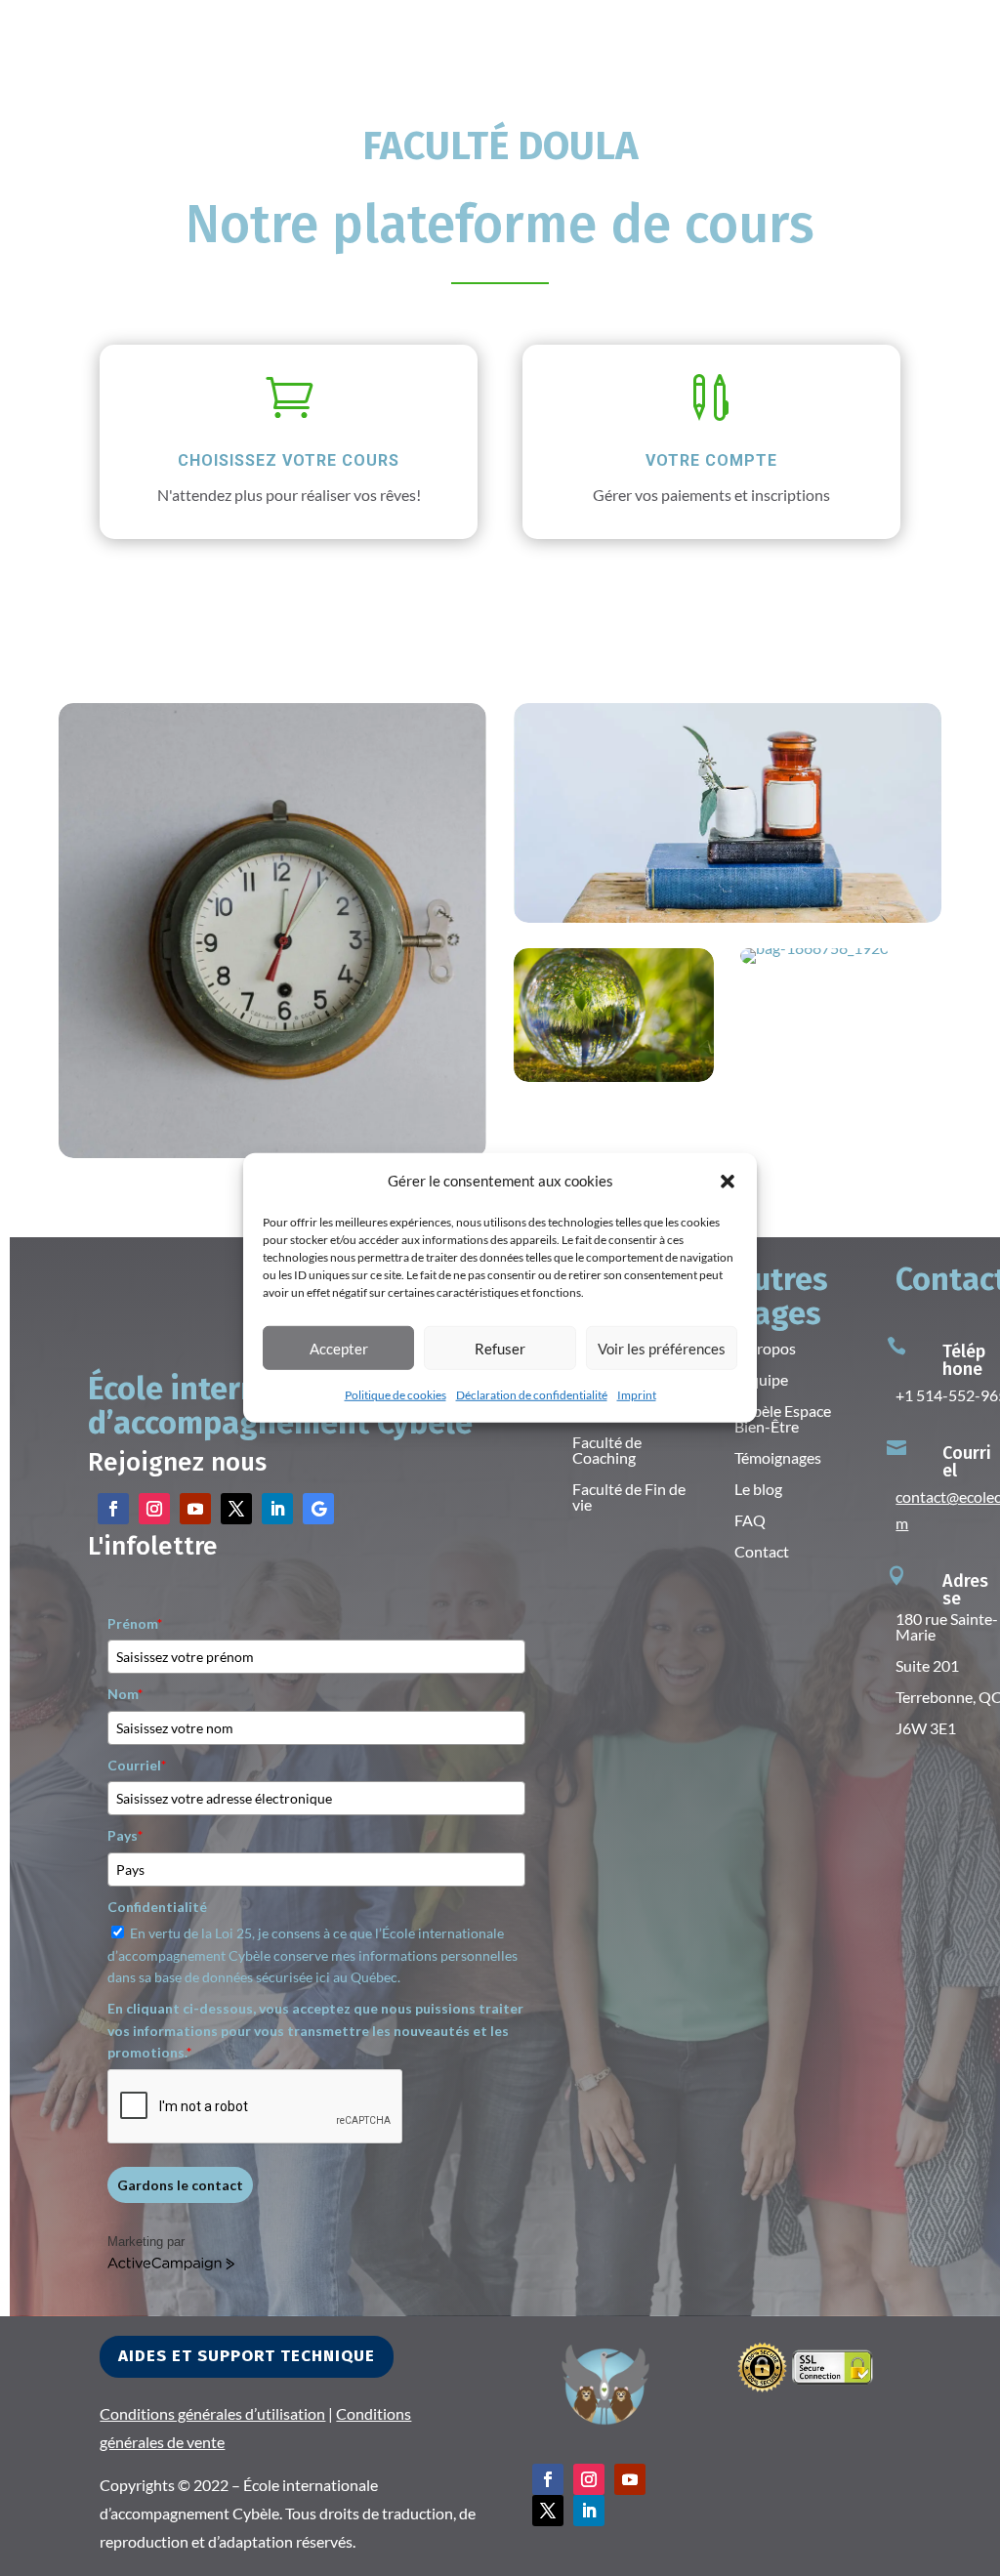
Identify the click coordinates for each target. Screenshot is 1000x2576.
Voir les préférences (662, 1349)
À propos (765, 1348)
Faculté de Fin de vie (629, 1496)
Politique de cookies (396, 1395)
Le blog (758, 1489)
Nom (125, 1694)
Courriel (137, 1765)
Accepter (339, 1349)
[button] (728, 1181)
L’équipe (761, 1379)
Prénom (135, 1623)
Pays (125, 1835)
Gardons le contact (180, 2185)
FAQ (750, 1520)
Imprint (637, 1395)
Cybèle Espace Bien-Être (783, 1418)
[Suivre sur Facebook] (113, 1509)
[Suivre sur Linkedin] (277, 1509)
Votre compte (711, 460)
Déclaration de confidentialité (532, 1395)
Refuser (500, 1349)
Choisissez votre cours (289, 460)
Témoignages (778, 1457)
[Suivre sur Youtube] (195, 1509)
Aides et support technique (247, 2356)
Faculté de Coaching (607, 1450)
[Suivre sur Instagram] (154, 1509)
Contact (762, 1551)
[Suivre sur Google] (318, 1509)
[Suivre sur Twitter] (236, 1509)
